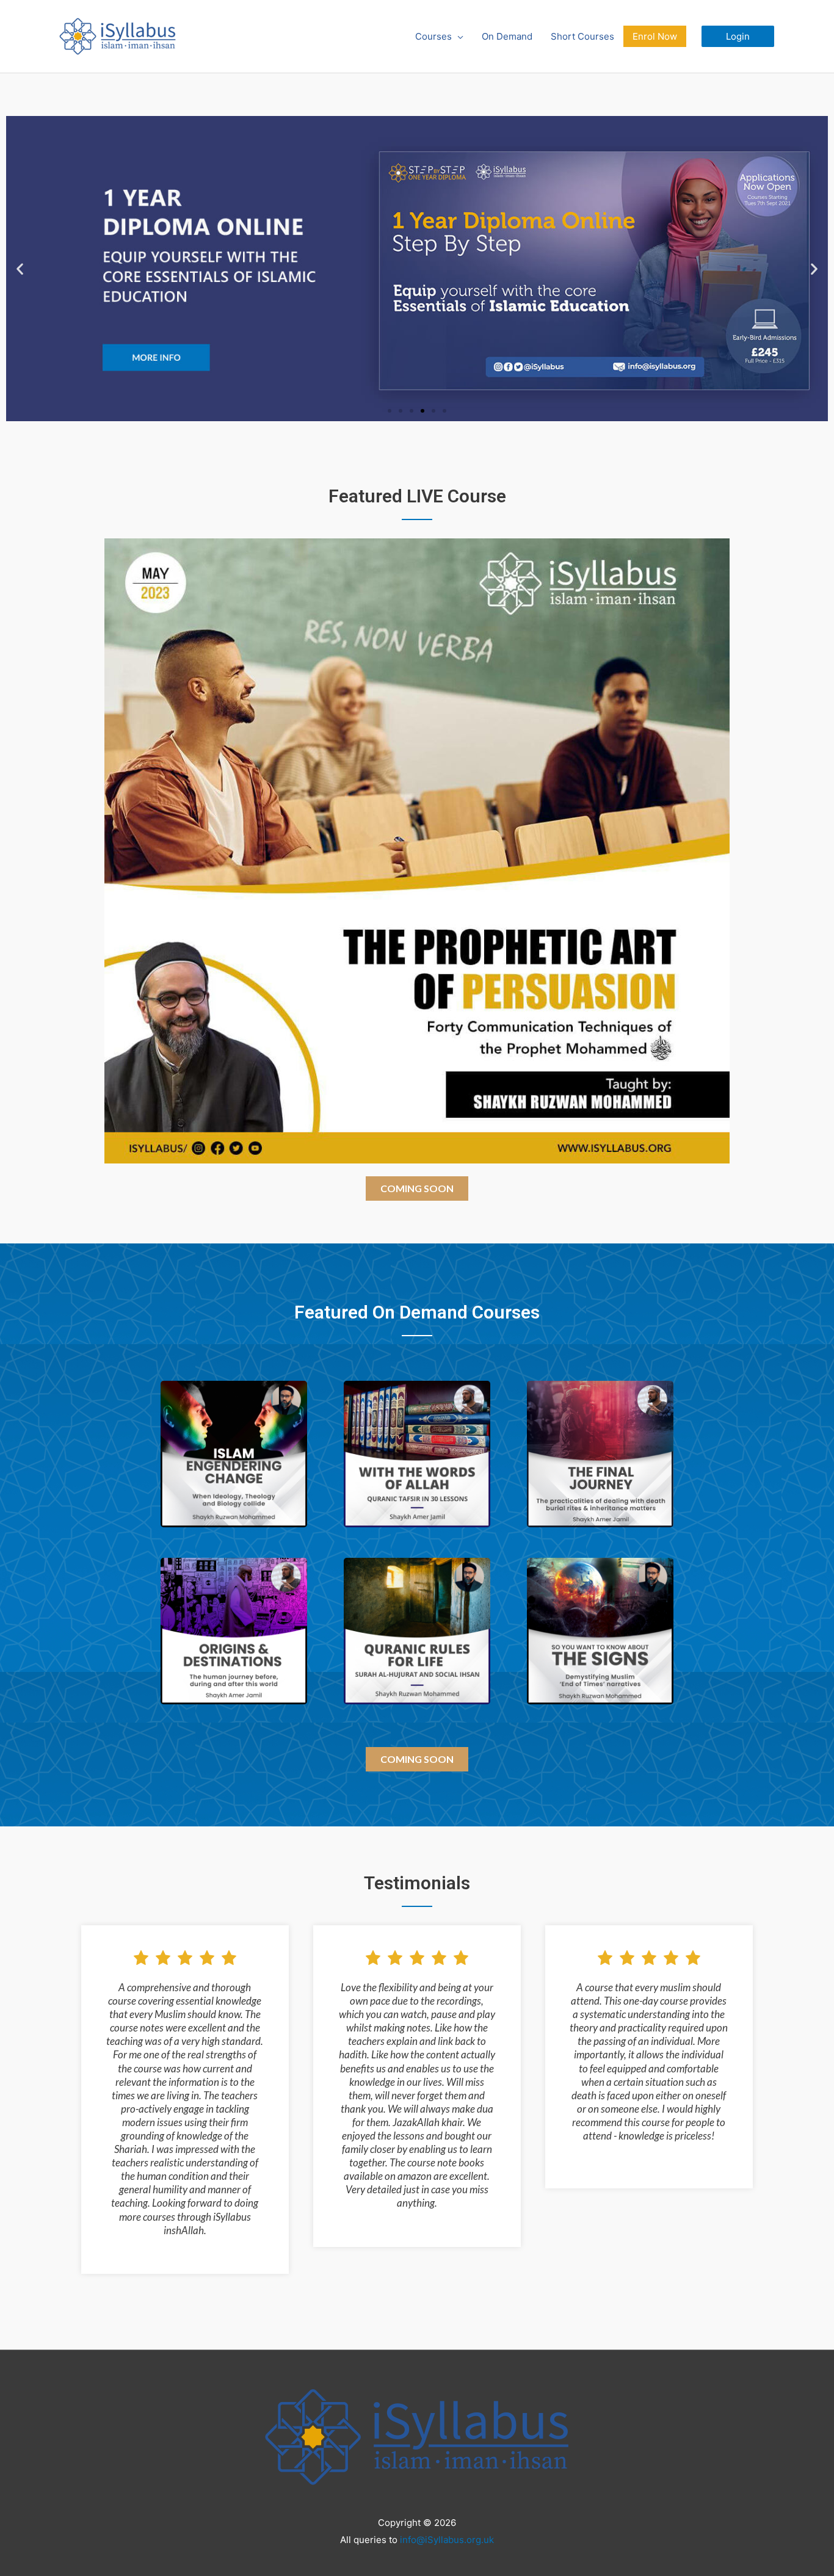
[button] (738, 36)
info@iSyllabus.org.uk (447, 2540)
